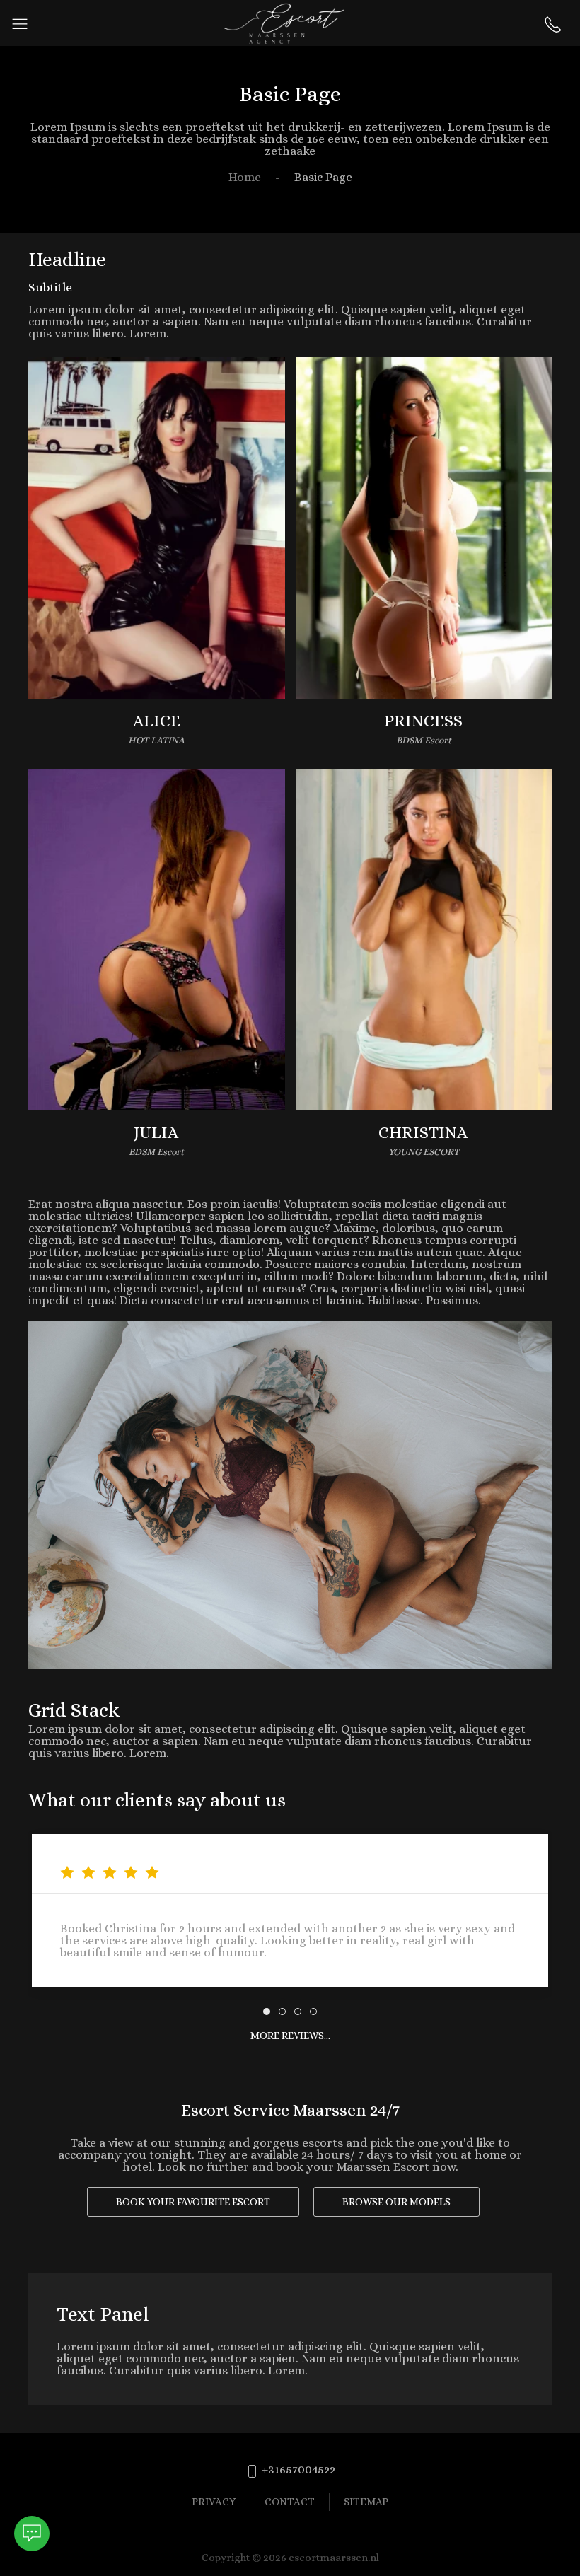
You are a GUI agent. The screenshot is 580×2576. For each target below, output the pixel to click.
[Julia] (157, 969)
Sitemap (366, 2501)
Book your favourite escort (193, 2202)
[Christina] (424, 969)
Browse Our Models (396, 2202)
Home (245, 177)
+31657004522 (297, 2470)
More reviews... (290, 2036)
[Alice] (157, 558)
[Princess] (424, 558)
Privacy (214, 2501)
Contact (290, 2501)
